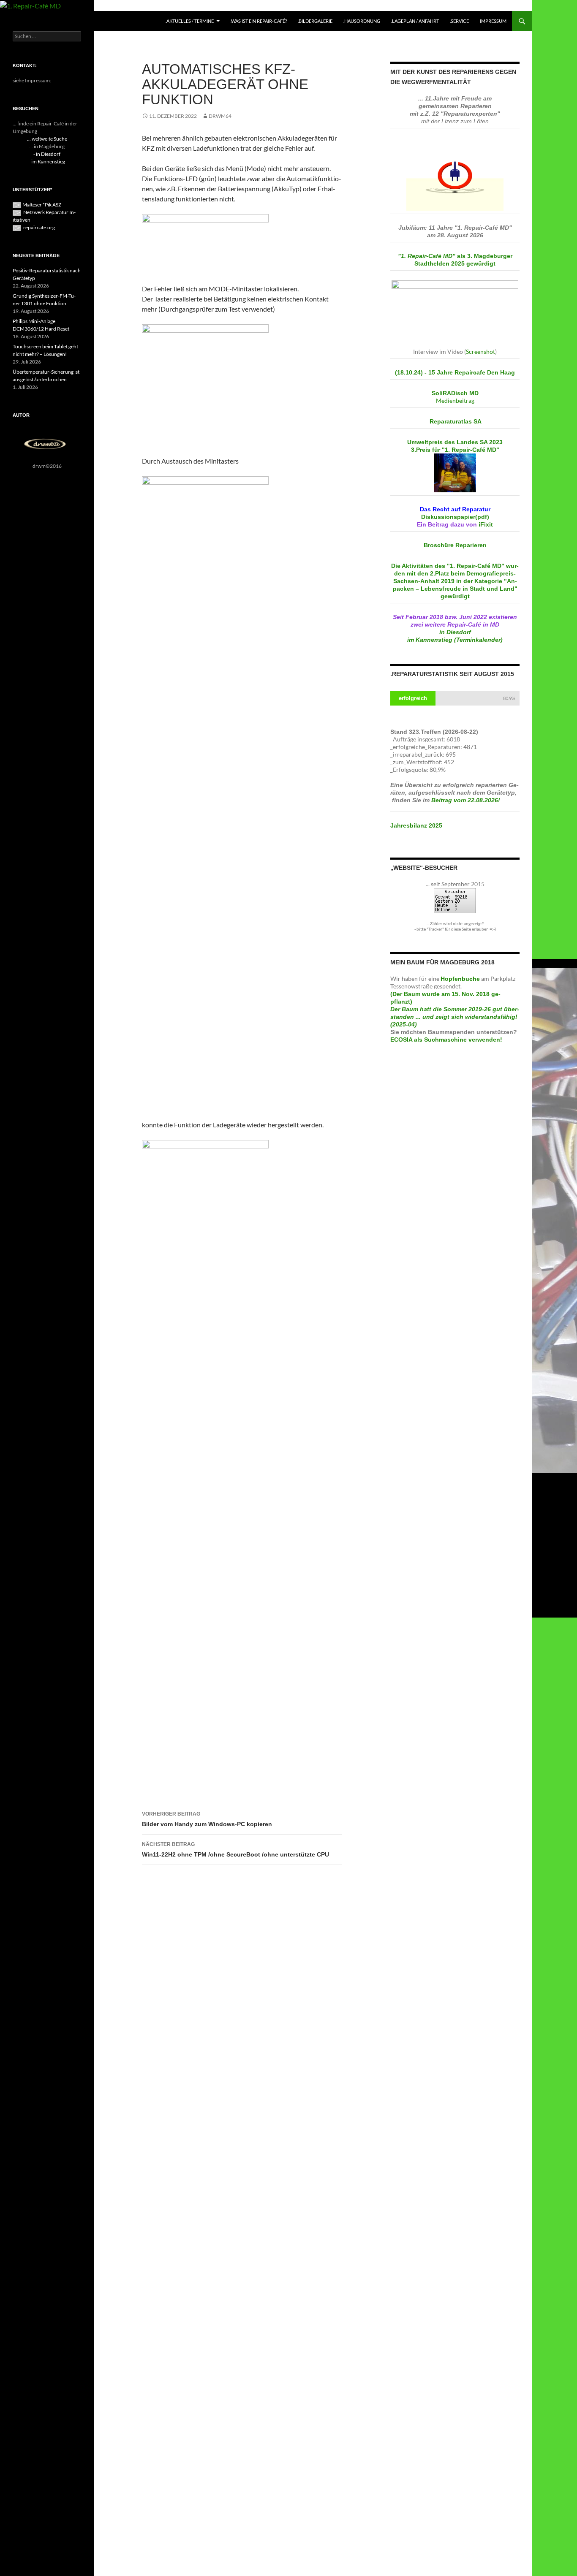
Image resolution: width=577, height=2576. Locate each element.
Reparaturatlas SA (456, 421)
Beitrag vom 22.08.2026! (467, 800)
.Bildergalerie (315, 21)
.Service (459, 21)
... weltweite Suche (47, 139)
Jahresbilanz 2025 (416, 825)
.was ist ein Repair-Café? (259, 21)
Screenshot (480, 352)
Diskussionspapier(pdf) (455, 517)
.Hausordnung (362, 21)
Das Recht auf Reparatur (455, 509)
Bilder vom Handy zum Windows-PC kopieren (207, 1819)
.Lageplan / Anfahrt (415, 21)
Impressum (493, 21)
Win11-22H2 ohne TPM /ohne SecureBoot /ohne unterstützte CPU (235, 1850)
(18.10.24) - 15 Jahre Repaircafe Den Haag (455, 372)
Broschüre (455, 545)
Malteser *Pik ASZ (42, 205)
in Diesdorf (455, 632)
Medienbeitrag (455, 400)
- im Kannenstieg (47, 162)
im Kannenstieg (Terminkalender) (455, 640)
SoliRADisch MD (455, 393)
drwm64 (220, 116)
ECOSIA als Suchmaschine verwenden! (446, 1040)
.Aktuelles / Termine (190, 21)
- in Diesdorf (47, 154)
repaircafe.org (39, 227)
